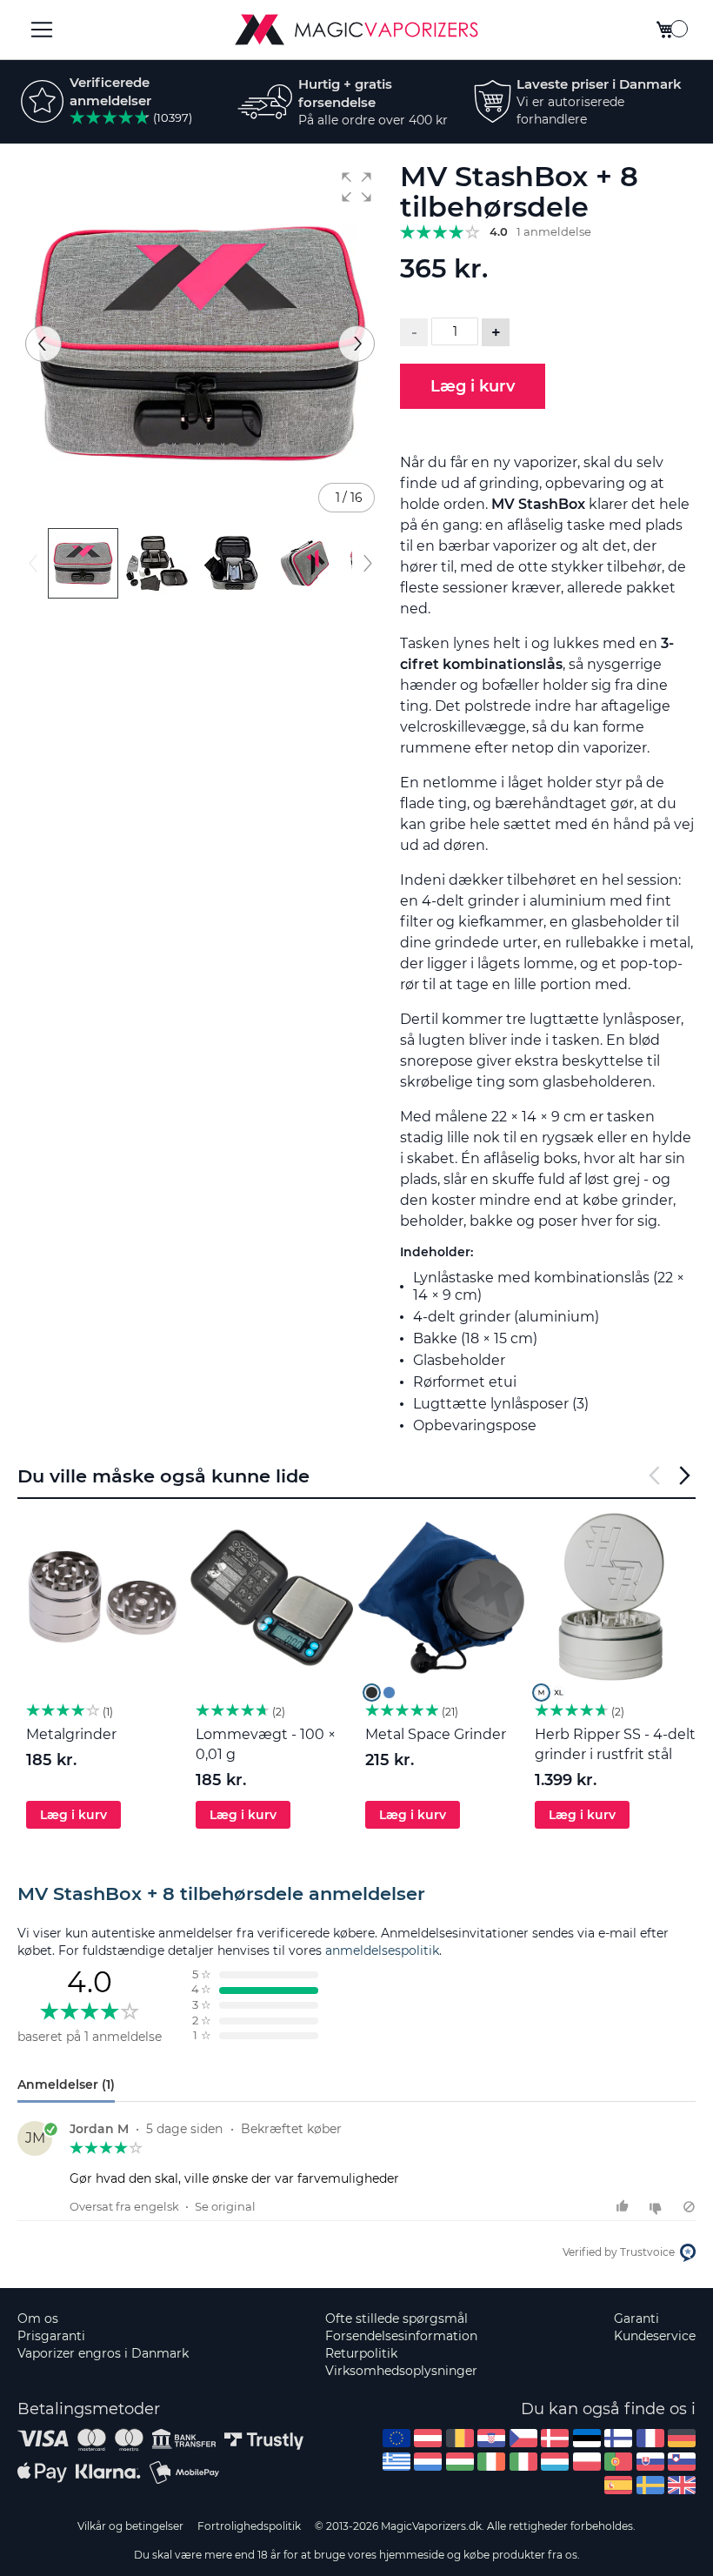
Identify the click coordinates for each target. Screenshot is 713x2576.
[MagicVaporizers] (356, 30)
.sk (650, 2462)
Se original (225, 2206)
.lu (555, 2462)
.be (460, 2438)
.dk (555, 2438)
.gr (396, 2462)
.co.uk (682, 2485)
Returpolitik (361, 2353)
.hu (460, 2462)
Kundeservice (655, 2336)
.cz (523, 2438)
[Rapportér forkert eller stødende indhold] (689, 2207)
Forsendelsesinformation (401, 2336)
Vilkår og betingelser (130, 2526)
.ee (587, 2438)
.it (523, 2462)
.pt (618, 2462)
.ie (491, 2462)
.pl (587, 2462)
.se (650, 2485)
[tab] (356, 1894)
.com (396, 2438)
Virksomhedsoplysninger (401, 2371)
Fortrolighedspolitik (249, 2526)
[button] (356, 187)
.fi (618, 2438)
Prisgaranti (51, 2336)
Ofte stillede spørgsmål (396, 2318)
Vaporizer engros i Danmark (103, 2353)
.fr (650, 2438)
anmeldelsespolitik (382, 1950)
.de (682, 2438)
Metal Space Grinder (436, 1734)
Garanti (636, 2318)
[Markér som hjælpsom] (625, 2207)
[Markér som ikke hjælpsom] (658, 2207)
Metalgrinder (71, 1734)
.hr (491, 2438)
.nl (428, 2462)
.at (428, 2438)
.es (618, 2485)
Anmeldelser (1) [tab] (66, 2084)
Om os (38, 2318)
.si (682, 2462)
